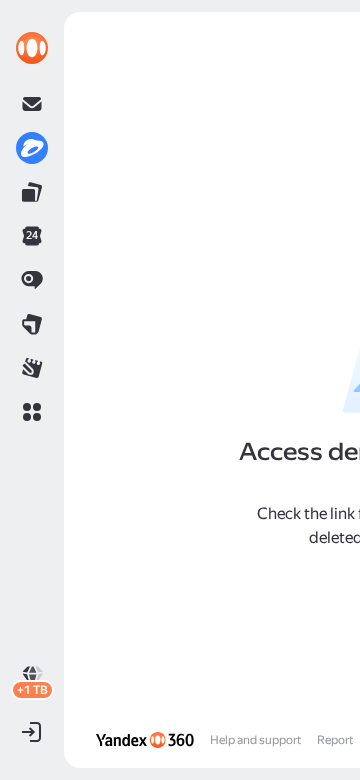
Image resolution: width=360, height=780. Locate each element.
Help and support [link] (255, 740)
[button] (32, 412)
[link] (32, 48)
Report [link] (335, 740)
